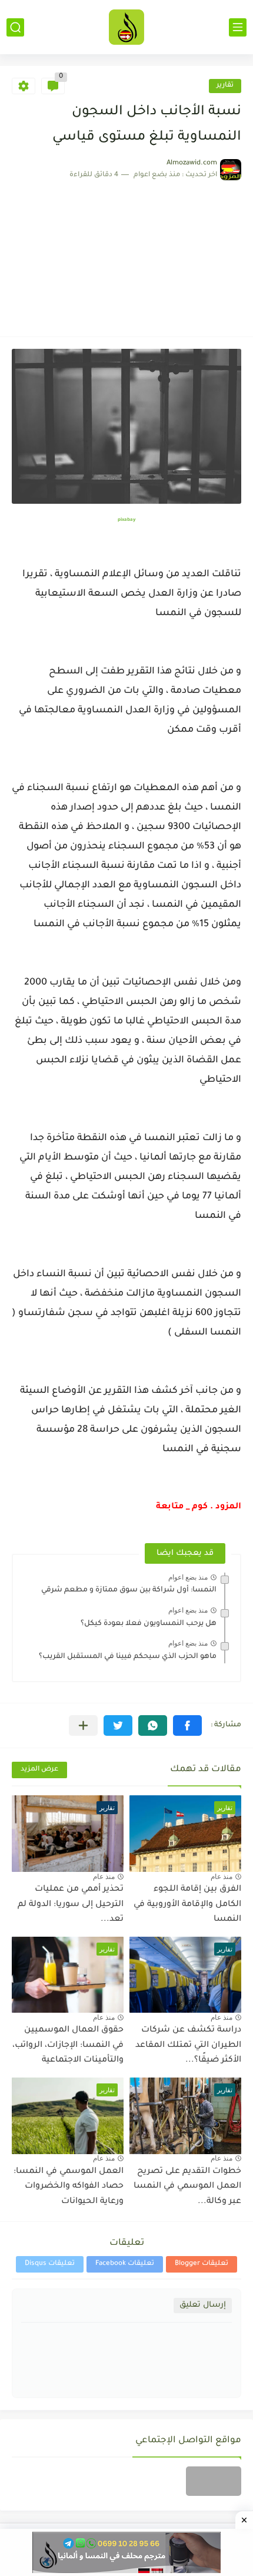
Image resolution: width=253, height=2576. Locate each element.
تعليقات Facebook (125, 2264)
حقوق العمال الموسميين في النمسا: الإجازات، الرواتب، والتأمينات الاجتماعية (68, 2045)
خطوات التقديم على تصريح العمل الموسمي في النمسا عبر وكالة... (187, 2187)
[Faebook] (214, 2481)
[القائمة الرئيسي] (238, 27)
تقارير (225, 86)
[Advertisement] (126, 252)
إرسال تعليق (203, 2305)
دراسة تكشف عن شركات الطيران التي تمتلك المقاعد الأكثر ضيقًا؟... (188, 2045)
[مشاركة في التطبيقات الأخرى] (83, 1725)
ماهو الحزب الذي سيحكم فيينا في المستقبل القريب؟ (128, 1657)
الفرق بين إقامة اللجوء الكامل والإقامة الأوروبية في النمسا (187, 1905)
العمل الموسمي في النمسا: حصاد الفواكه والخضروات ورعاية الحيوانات (69, 2187)
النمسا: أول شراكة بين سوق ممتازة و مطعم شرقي (129, 1590)
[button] (187, 1725)
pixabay (126, 520)
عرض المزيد (39, 1770)
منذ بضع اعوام (188, 1577)
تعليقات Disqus (50, 2264)
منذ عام (222, 1877)
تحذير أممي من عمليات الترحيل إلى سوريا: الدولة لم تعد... (71, 1905)
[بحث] (15, 27)
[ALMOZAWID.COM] (126, 27)
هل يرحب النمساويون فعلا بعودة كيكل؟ (149, 1624)
